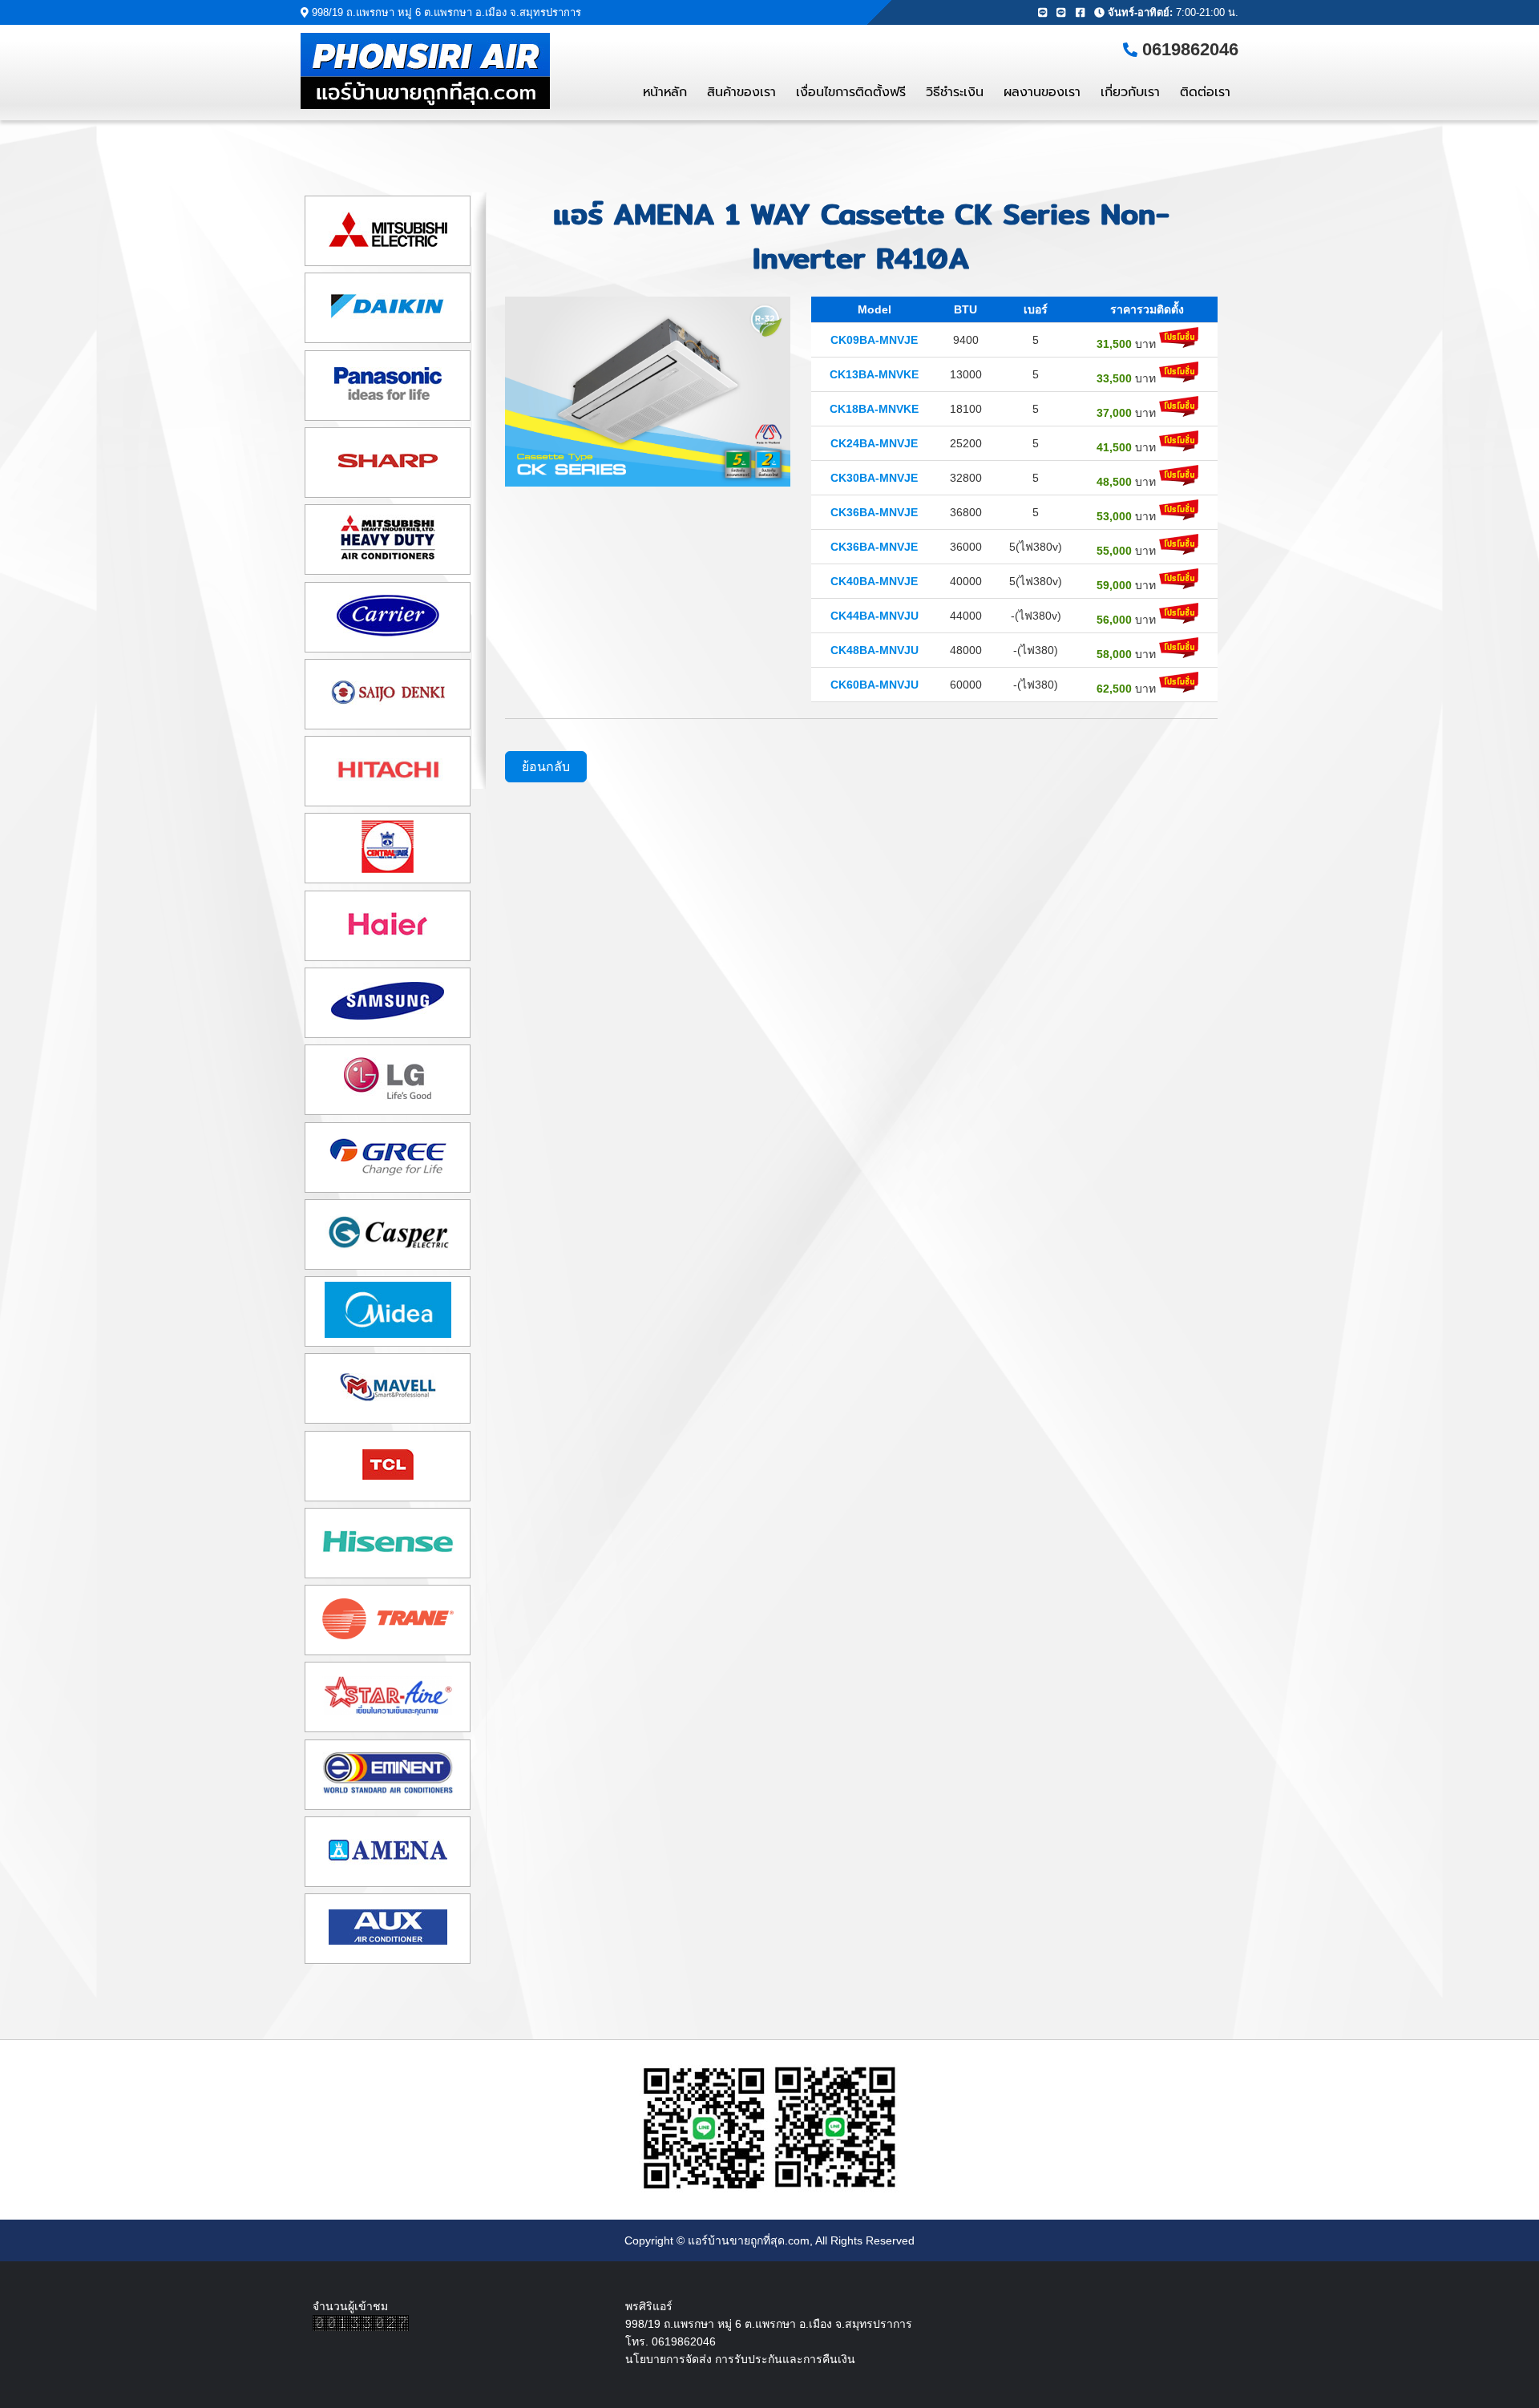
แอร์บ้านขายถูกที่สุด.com (749, 2240)
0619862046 (1190, 49)
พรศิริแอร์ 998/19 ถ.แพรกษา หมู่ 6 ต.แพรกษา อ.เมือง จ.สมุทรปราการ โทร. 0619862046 (769, 2324)
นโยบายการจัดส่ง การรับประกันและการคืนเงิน (740, 2359)
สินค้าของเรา (741, 92)
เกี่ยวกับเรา (1130, 92)
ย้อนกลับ (546, 767)
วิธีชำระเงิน (955, 92)
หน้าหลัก (665, 92)
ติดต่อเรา (1205, 92)
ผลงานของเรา (1042, 92)
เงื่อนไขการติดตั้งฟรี (851, 92)
